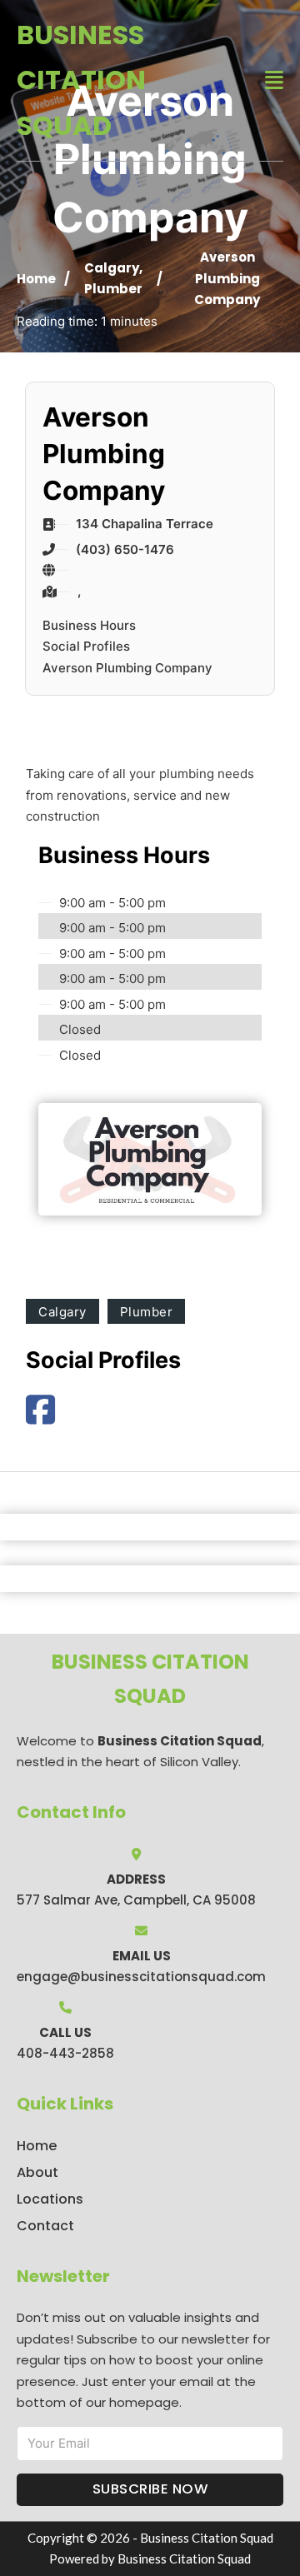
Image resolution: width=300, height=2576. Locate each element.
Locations (50, 2199)
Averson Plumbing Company (127, 668)
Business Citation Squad (81, 80)
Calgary (112, 268)
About (37, 2172)
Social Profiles (86, 646)
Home (36, 279)
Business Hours (89, 625)
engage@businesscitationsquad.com (141, 1977)
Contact (45, 2226)
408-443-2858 (65, 2053)
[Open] (274, 80)
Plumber (113, 289)
